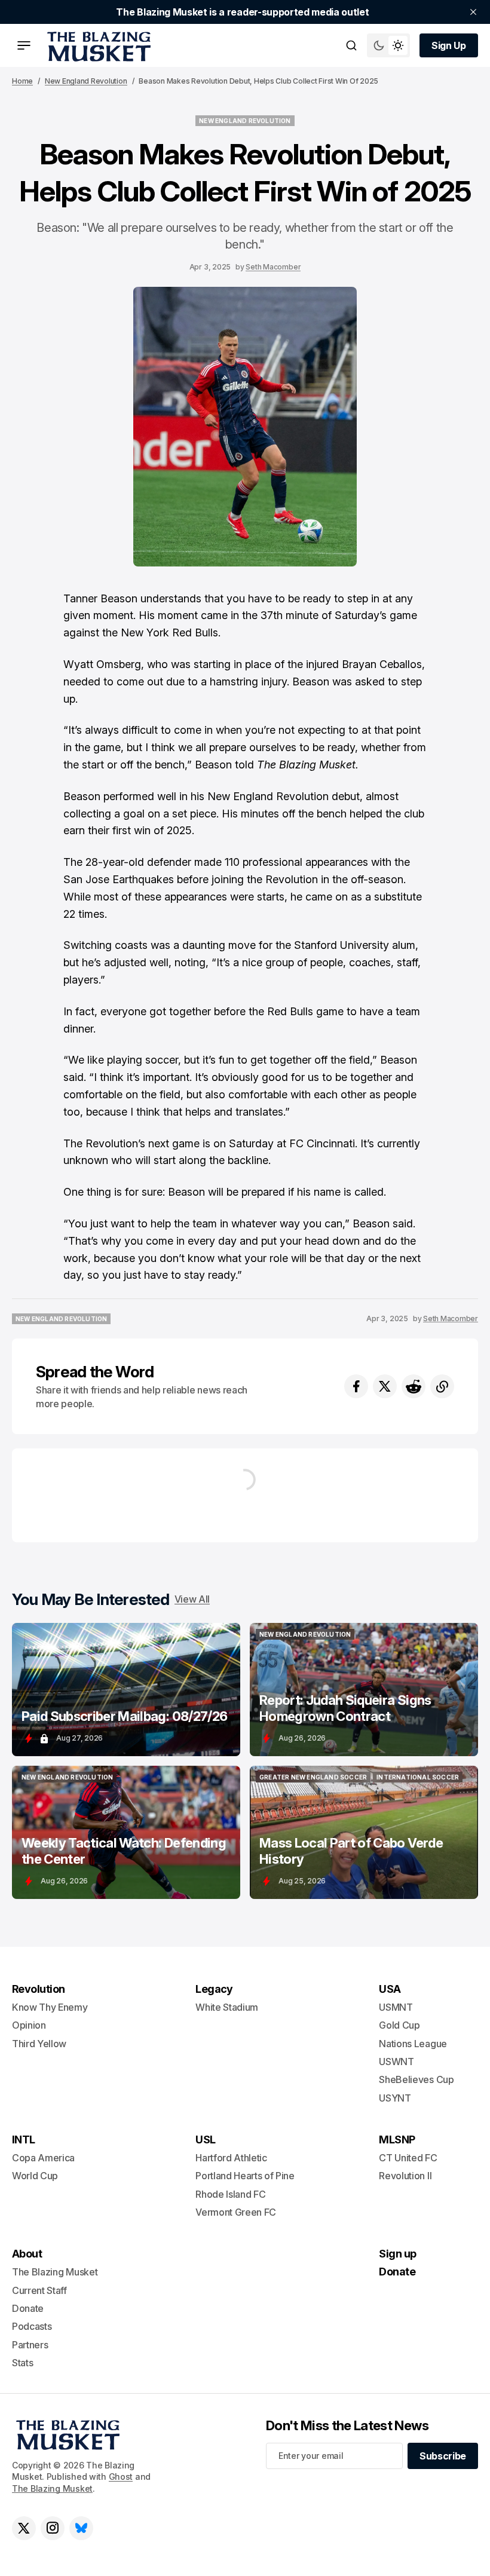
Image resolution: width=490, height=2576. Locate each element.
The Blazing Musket (52, 2488)
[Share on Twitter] (385, 1386)
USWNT (396, 2062)
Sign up (397, 2254)
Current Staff (39, 2290)
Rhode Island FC (230, 2194)
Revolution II (405, 2176)
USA (390, 1989)
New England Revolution (86, 81)
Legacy (214, 1989)
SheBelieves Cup (416, 2079)
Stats (22, 2363)
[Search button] (351, 45)
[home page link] (97, 45)
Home (22, 81)
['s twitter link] (24, 2528)
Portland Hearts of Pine (245, 2176)
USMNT (396, 2007)
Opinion (29, 2025)
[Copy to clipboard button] (442, 1386)
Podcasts (32, 2326)
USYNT (395, 2098)
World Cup (35, 2176)
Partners (30, 2345)
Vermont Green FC (236, 2212)
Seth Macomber (273, 267)
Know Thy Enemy (50, 2007)
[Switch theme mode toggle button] (388, 45)
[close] (473, 12)
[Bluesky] (81, 2528)
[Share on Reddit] (414, 1386)
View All (192, 1599)
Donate (28, 2308)
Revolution (39, 1989)
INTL (24, 2139)
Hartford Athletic (231, 2158)
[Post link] (126, 1690)
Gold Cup (399, 2025)
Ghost (121, 2477)
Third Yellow (39, 2044)
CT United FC (408, 2158)
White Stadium (227, 2007)
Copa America (43, 2158)
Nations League (413, 2044)
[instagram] (53, 2528)
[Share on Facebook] (356, 1386)
